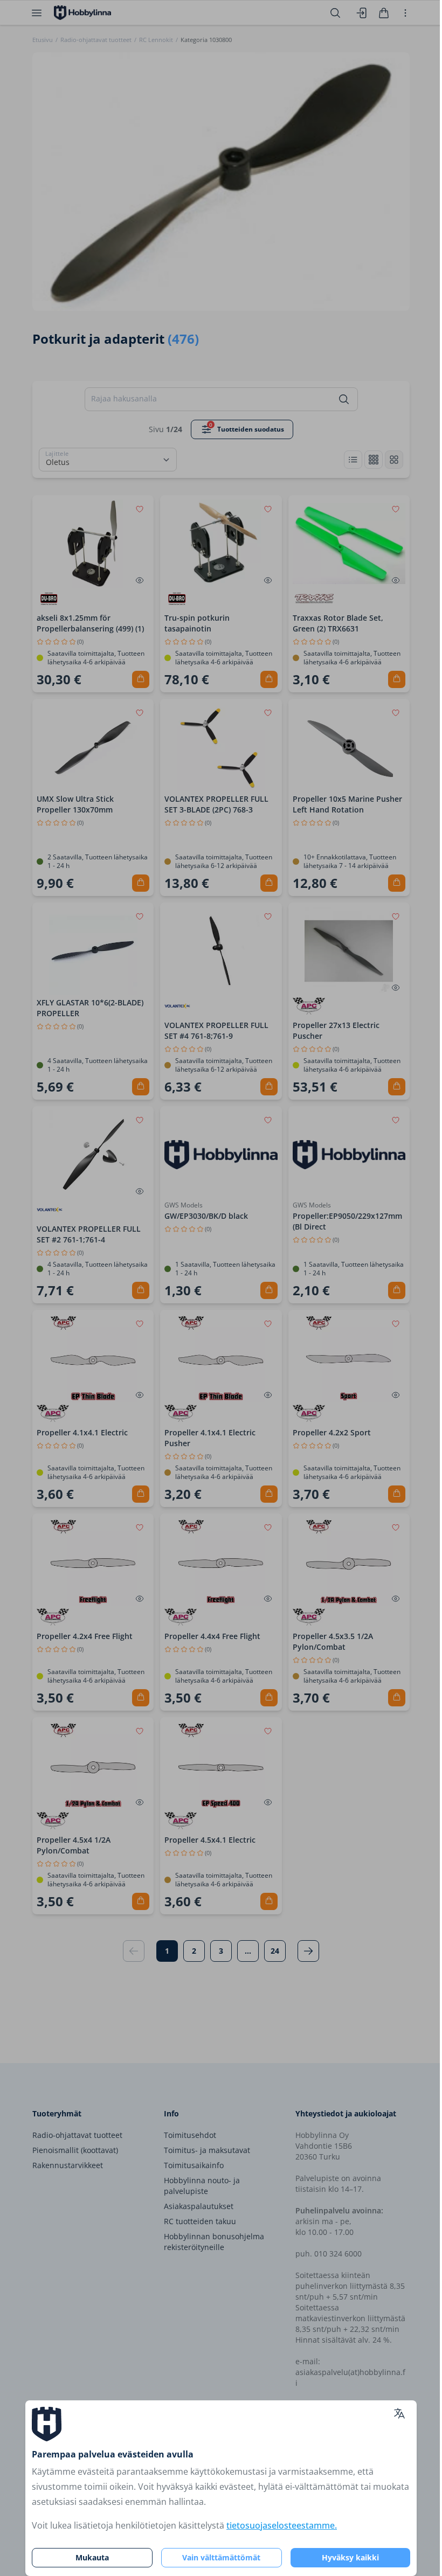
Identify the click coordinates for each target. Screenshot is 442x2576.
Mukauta (92, 2557)
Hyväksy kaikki (350, 2557)
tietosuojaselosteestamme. (282, 2525)
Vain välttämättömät (221, 2557)
